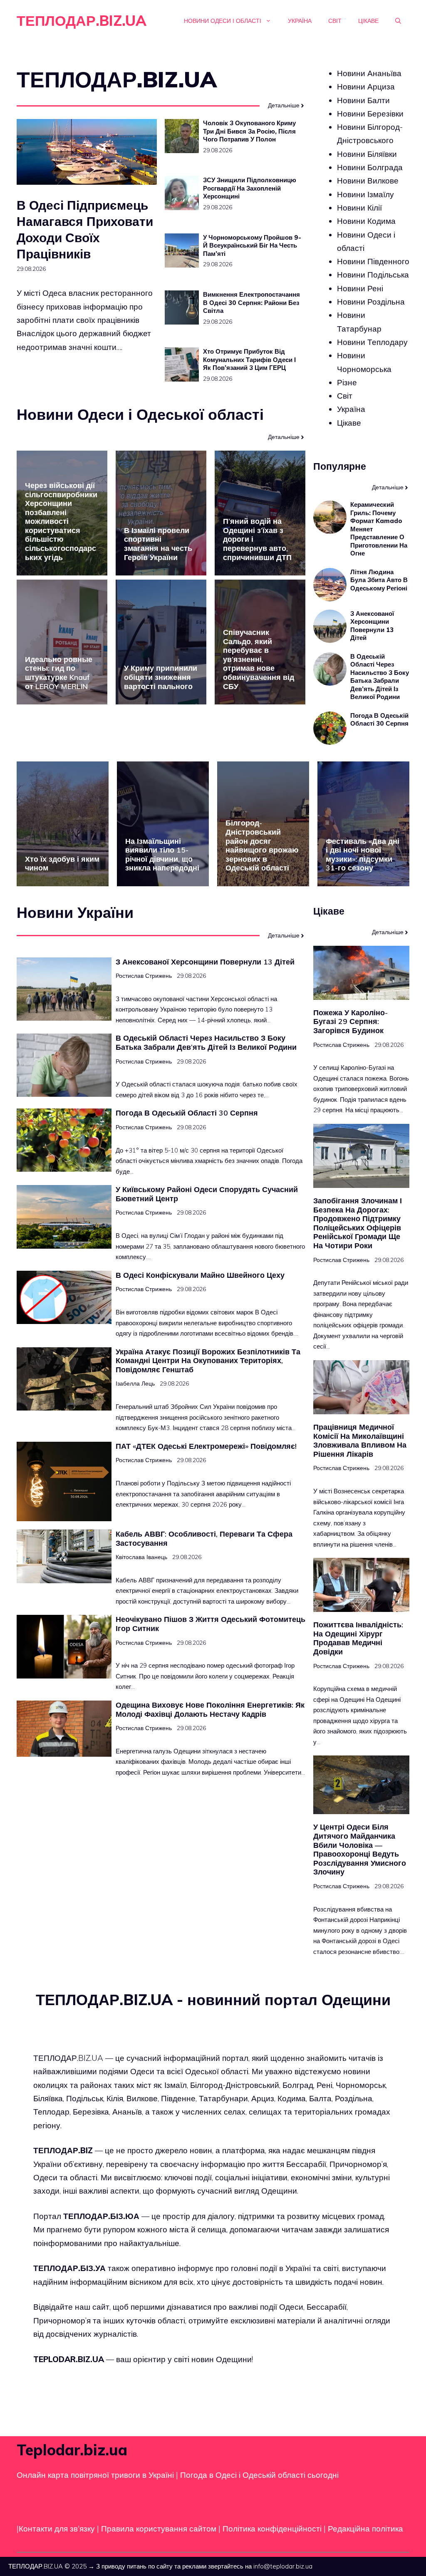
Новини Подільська (373, 275)
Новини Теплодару (372, 342)
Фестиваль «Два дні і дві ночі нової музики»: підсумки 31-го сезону (363, 855)
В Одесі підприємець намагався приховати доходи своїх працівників (85, 229)
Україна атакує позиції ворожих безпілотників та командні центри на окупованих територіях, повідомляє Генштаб (208, 1361)
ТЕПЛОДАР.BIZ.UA (82, 21)
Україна (300, 21)
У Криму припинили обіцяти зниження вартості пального (161, 677)
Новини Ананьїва (369, 73)
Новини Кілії (359, 208)
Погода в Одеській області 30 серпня (379, 720)
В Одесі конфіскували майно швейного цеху (200, 1275)
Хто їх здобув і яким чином (62, 864)
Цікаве (368, 21)
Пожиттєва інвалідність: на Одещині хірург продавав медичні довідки (358, 1638)
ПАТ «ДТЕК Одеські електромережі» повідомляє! (206, 1446)
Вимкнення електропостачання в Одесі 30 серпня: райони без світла (251, 302)
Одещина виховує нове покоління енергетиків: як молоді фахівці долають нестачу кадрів (210, 1709)
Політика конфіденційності (272, 2529)
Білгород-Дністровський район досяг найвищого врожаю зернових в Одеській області (262, 845)
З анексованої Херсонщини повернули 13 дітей (372, 626)
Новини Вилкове (368, 181)
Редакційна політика (365, 2529)
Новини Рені (360, 288)
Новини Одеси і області (223, 21)
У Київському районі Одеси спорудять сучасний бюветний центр (207, 1194)
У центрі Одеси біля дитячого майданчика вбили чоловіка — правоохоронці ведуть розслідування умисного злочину (360, 1849)
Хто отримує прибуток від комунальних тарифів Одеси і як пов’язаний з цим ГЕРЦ (249, 359)
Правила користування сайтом (160, 2529)
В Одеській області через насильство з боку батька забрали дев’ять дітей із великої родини (380, 677)
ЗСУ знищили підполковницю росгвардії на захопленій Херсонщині (250, 188)
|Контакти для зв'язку (56, 2529)
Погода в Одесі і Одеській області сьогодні (259, 2474)
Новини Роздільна (371, 302)
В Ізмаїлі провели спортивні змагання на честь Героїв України (158, 544)
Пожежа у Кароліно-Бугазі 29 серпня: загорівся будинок (350, 1021)
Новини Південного (373, 261)
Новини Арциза (366, 87)
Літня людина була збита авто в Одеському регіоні (379, 580)
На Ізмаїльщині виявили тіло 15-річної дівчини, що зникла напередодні (162, 855)
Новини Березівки (370, 114)
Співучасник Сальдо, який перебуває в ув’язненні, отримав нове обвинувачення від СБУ (259, 659)
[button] (398, 21)
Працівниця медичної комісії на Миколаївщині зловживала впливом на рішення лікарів (360, 1440)
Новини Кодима (366, 221)
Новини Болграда (370, 167)
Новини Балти (363, 100)
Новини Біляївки (367, 154)
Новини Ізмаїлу (365, 194)
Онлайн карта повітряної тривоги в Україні (95, 2474)
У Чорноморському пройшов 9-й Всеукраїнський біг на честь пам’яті (252, 245)
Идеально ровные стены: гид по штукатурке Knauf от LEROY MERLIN (59, 673)
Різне (347, 382)
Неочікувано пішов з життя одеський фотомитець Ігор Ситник (211, 1624)
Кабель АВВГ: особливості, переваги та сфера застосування (204, 1538)
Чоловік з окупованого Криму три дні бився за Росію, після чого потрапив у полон (249, 131)
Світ (335, 21)
